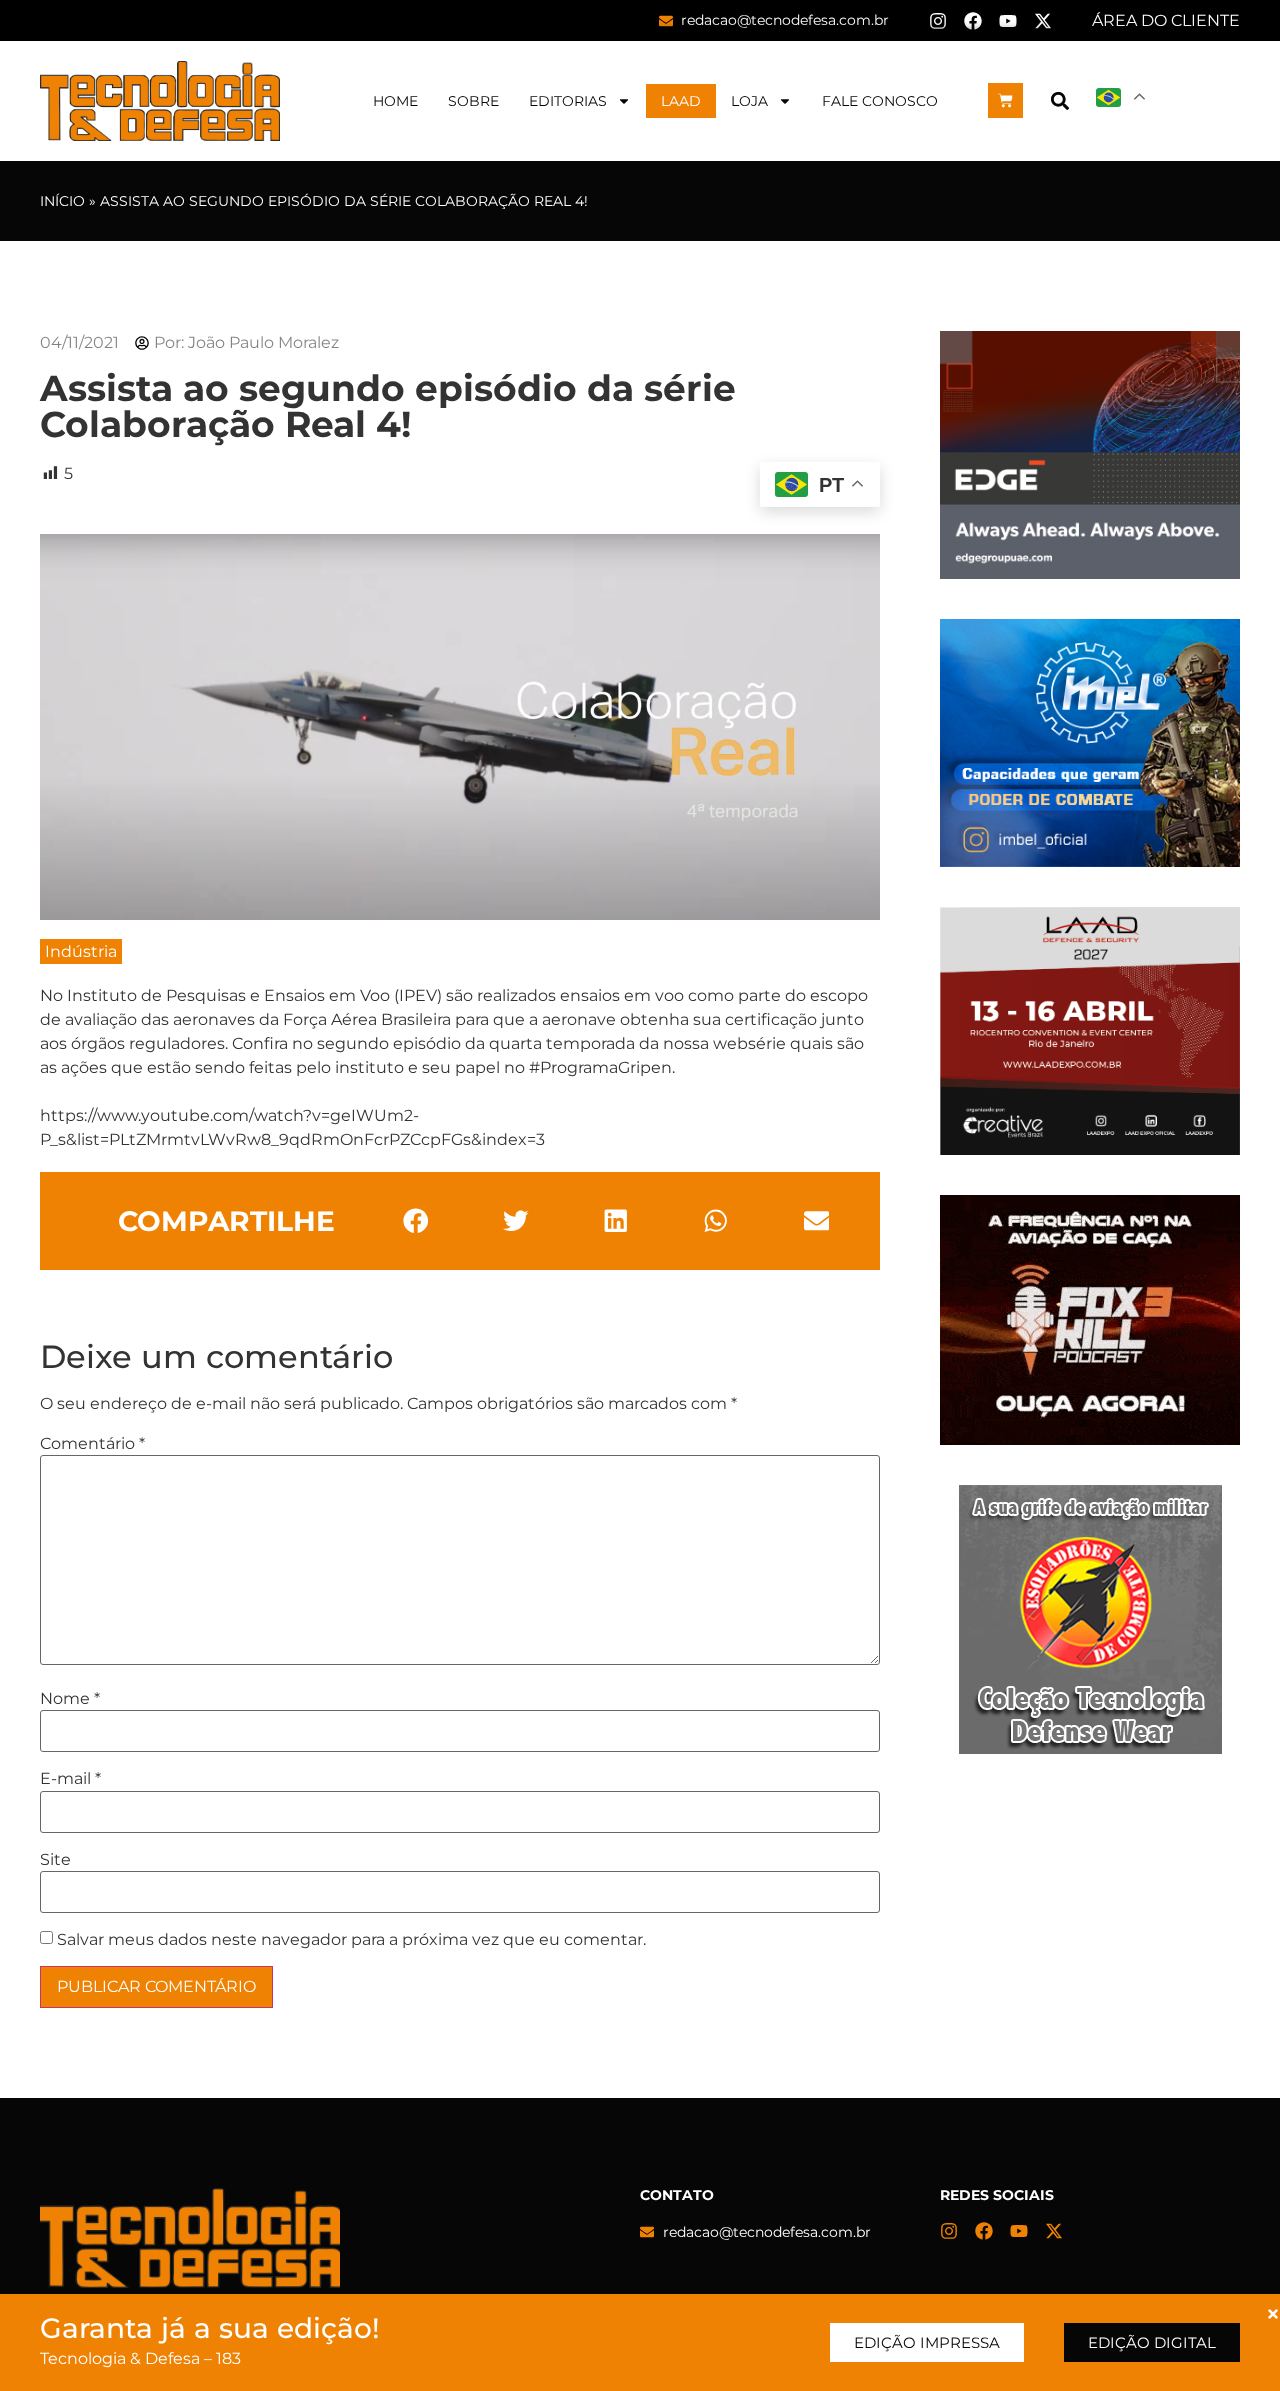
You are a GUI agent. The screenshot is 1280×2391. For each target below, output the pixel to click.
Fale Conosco (880, 101)
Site (55, 1860)
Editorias (568, 101)
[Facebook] (973, 21)
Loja (749, 101)
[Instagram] (938, 21)
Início (62, 201)
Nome (70, 1699)
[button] (1059, 100)
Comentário (92, 1444)
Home (395, 101)
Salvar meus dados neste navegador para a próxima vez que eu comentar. (351, 1940)
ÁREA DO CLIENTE (1166, 20)
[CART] (1005, 100)
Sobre (473, 101)
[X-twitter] (1043, 21)
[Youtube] (1008, 21)
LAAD (681, 101)
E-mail (70, 1779)
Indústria (81, 951)
